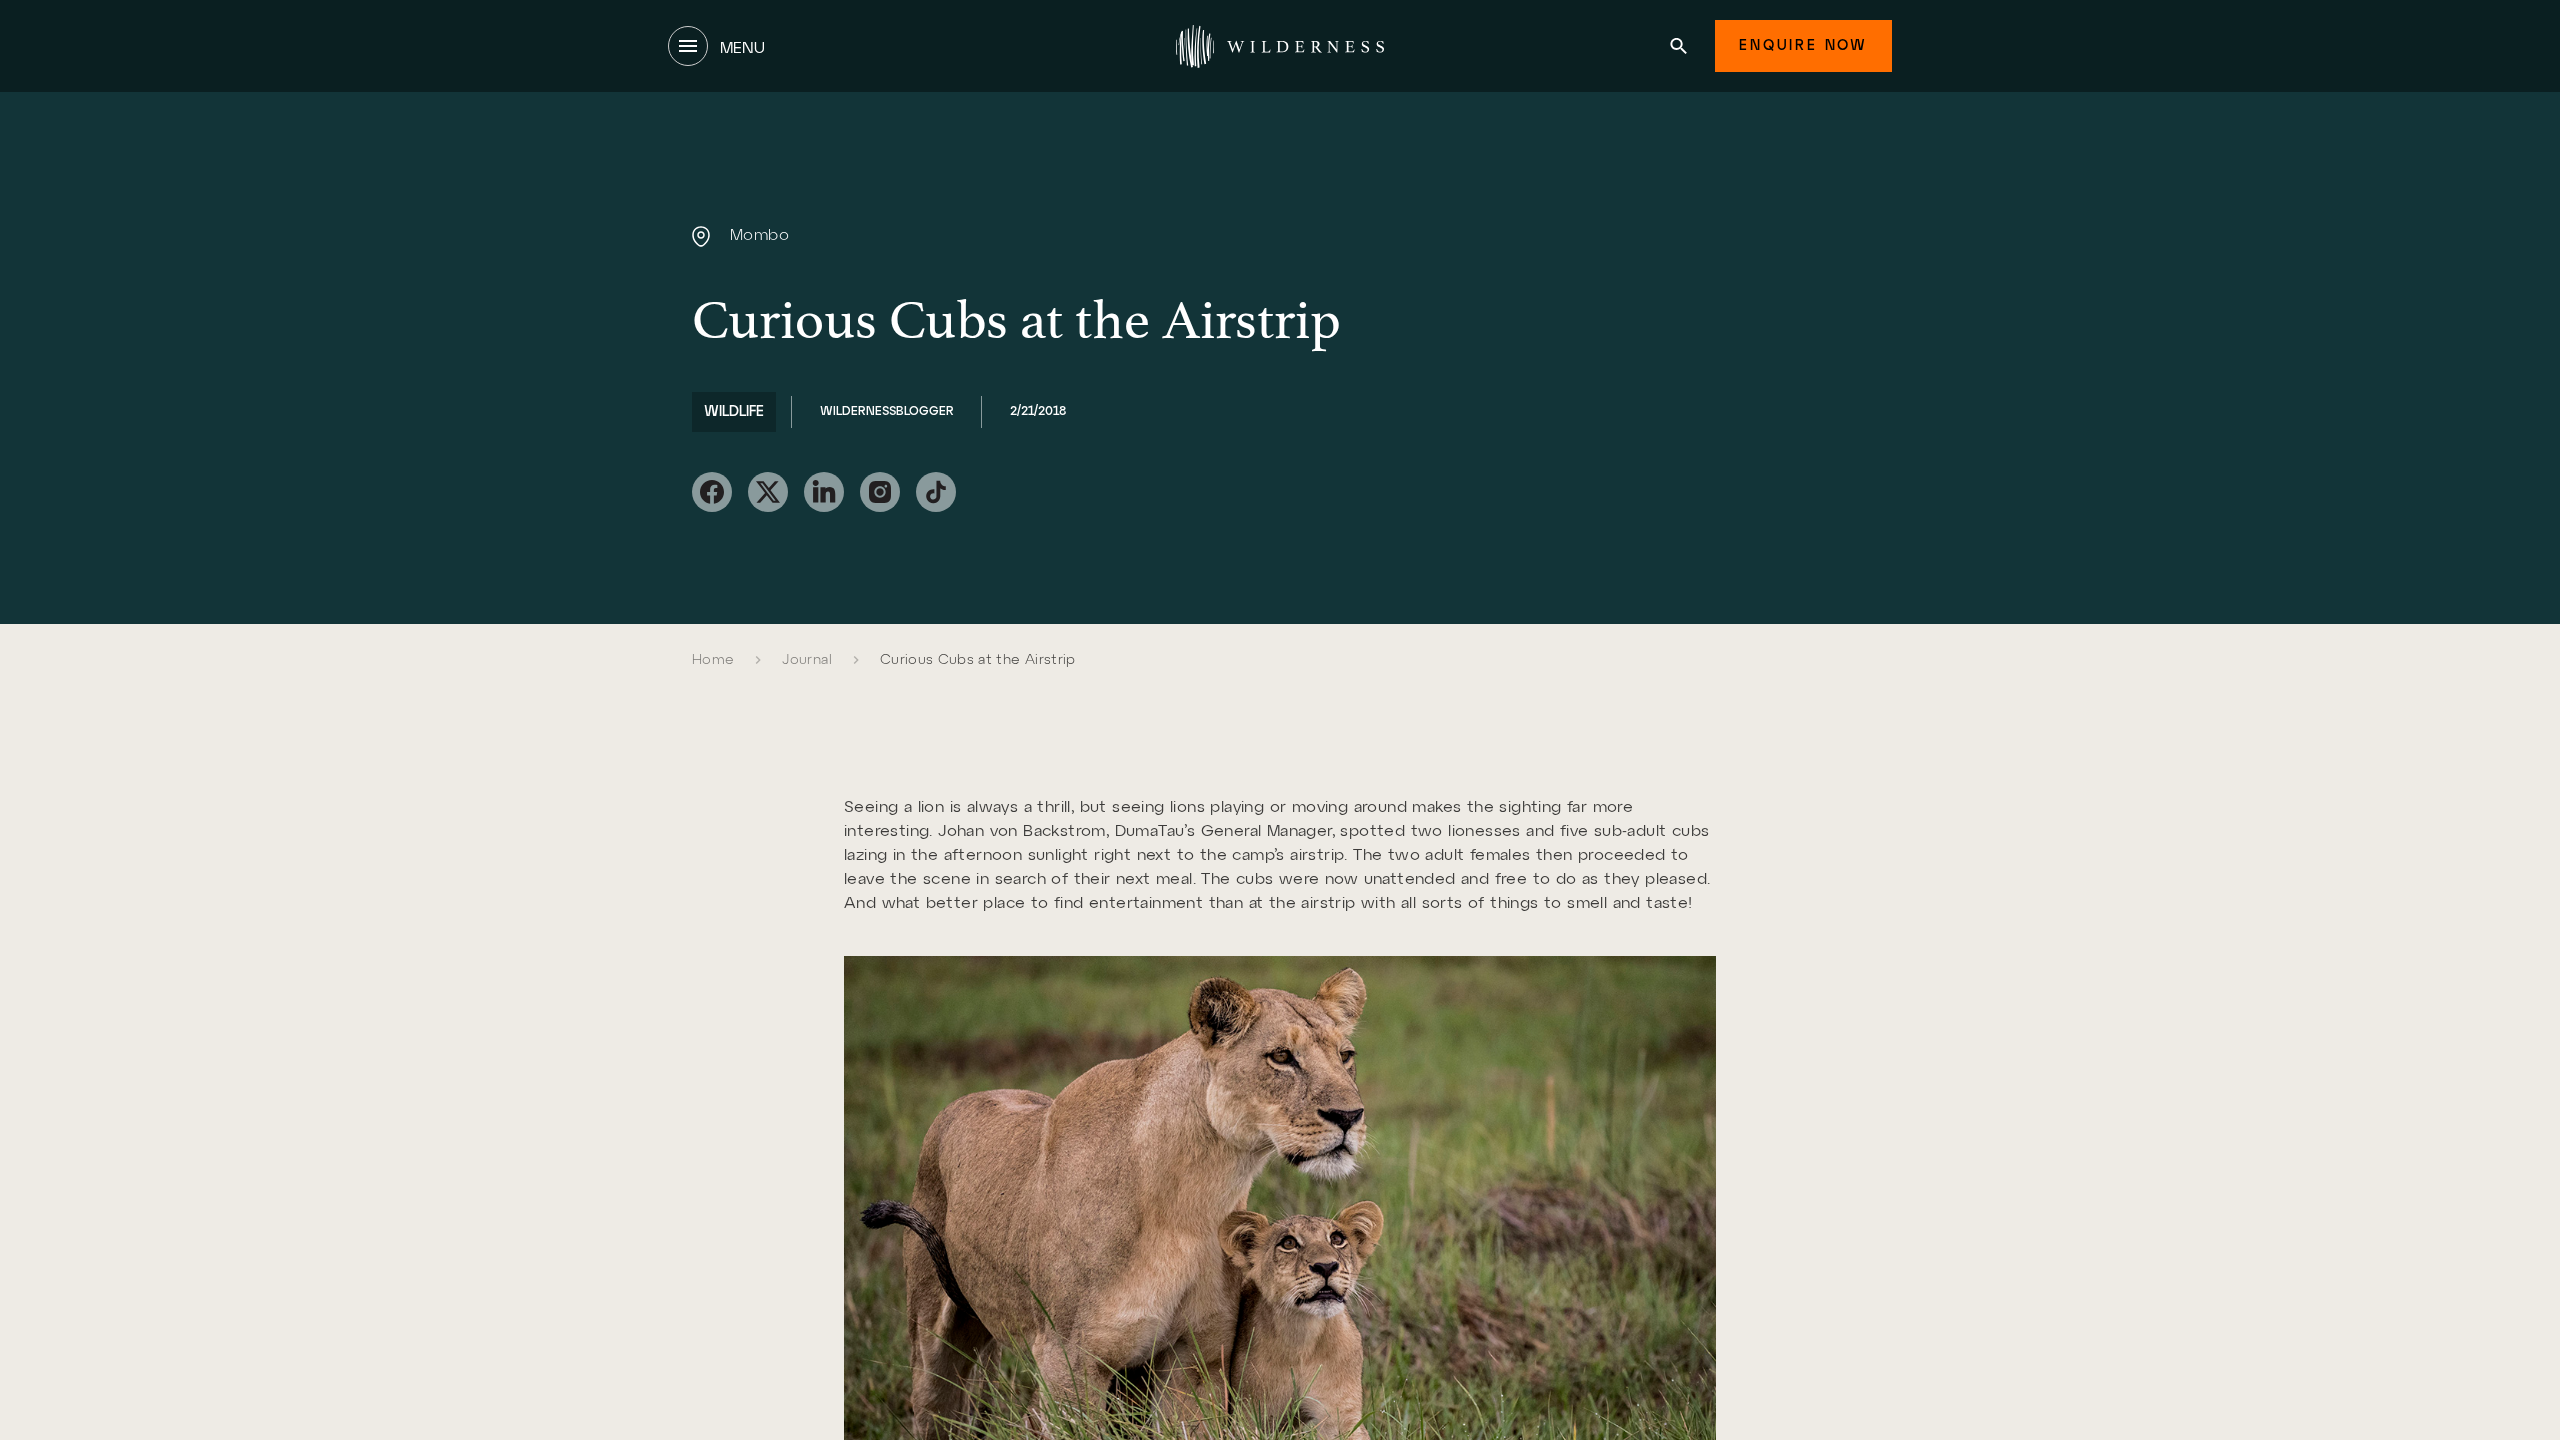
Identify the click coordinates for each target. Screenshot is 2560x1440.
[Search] (1678, 46)
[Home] (1280, 46)
